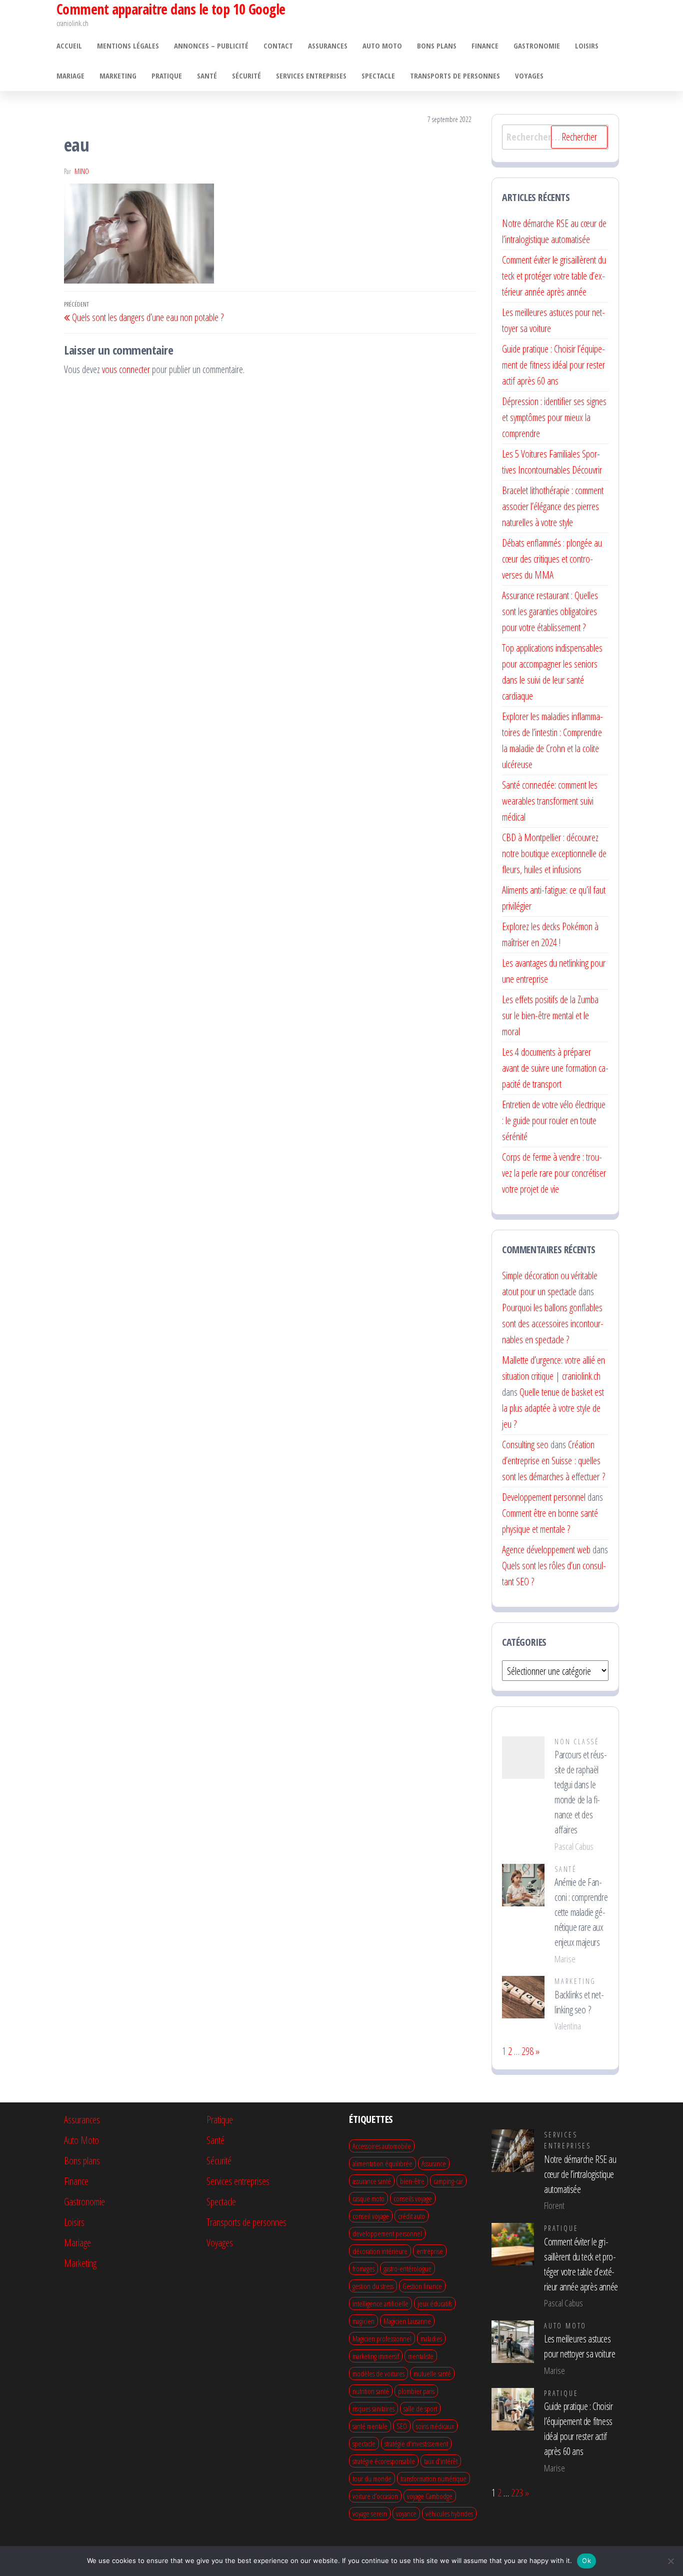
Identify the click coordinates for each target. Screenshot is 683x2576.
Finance (485, 46)
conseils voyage (413, 2198)
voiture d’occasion (375, 2496)
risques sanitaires (373, 2408)
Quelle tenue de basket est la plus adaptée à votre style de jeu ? (553, 1408)
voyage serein (370, 2513)
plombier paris (416, 2391)
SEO (402, 2426)
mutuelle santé (432, 2373)
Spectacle (378, 76)
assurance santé (372, 2181)
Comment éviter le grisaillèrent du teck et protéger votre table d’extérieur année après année (554, 276)
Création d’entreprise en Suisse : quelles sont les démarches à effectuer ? (553, 1461)
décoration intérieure (380, 2251)
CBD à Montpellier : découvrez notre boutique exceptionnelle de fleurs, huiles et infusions (554, 853)
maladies (431, 2338)
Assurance (434, 2163)
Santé (207, 76)
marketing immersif (376, 2356)
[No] (670, 2561)
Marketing (118, 76)
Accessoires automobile (382, 2146)
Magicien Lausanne (407, 2321)
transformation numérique (433, 2478)
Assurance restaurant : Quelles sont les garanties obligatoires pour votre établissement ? (550, 611)
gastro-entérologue (407, 2268)
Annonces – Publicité (211, 46)
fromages (363, 2268)
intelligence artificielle (380, 2303)
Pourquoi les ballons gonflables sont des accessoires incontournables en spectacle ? (553, 1324)
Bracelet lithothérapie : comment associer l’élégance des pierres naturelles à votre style (553, 506)
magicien (363, 2321)
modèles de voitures (378, 2373)
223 (517, 2493)
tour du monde (372, 2478)
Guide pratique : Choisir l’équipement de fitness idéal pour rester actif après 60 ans (553, 365)
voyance (406, 2513)
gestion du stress (373, 2286)
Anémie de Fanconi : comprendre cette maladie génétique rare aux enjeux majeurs (581, 1912)
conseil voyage (371, 2216)
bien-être (412, 2181)
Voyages (529, 76)
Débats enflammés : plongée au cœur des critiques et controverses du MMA (552, 559)
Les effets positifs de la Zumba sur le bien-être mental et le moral (550, 1015)
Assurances (328, 46)
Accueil (69, 46)
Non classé (577, 1742)
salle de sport (420, 2408)
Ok (586, 2560)
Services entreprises (311, 76)
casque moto (368, 2198)
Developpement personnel (544, 1497)
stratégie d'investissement (416, 2443)
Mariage (70, 76)
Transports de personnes (455, 76)
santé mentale (370, 2426)
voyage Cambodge (430, 2496)
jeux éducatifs (435, 2303)
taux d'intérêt (441, 2461)
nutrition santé (371, 2391)
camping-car (448, 2181)
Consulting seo (525, 1445)
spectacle (364, 2443)
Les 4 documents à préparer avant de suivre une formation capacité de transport (555, 1068)
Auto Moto (382, 46)
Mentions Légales (128, 46)
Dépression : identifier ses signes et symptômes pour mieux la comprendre (554, 417)
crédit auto (411, 2216)
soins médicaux (435, 2426)
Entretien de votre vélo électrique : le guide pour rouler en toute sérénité (554, 1120)
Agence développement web (546, 1550)
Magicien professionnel (382, 2338)
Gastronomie (537, 46)
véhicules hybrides (449, 2513)
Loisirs (587, 46)
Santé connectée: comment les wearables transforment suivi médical (550, 801)
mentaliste (421, 2356)
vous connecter (126, 369)
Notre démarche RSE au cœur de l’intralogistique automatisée (580, 2174)
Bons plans (437, 46)
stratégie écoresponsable (384, 2461)
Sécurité (246, 76)
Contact (278, 46)
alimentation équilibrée (382, 2163)
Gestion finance (422, 2286)
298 (527, 2051)
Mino (82, 171)
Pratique (167, 76)
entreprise (430, 2251)
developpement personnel (387, 2233)
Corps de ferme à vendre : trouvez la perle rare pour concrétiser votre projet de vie (554, 1173)
